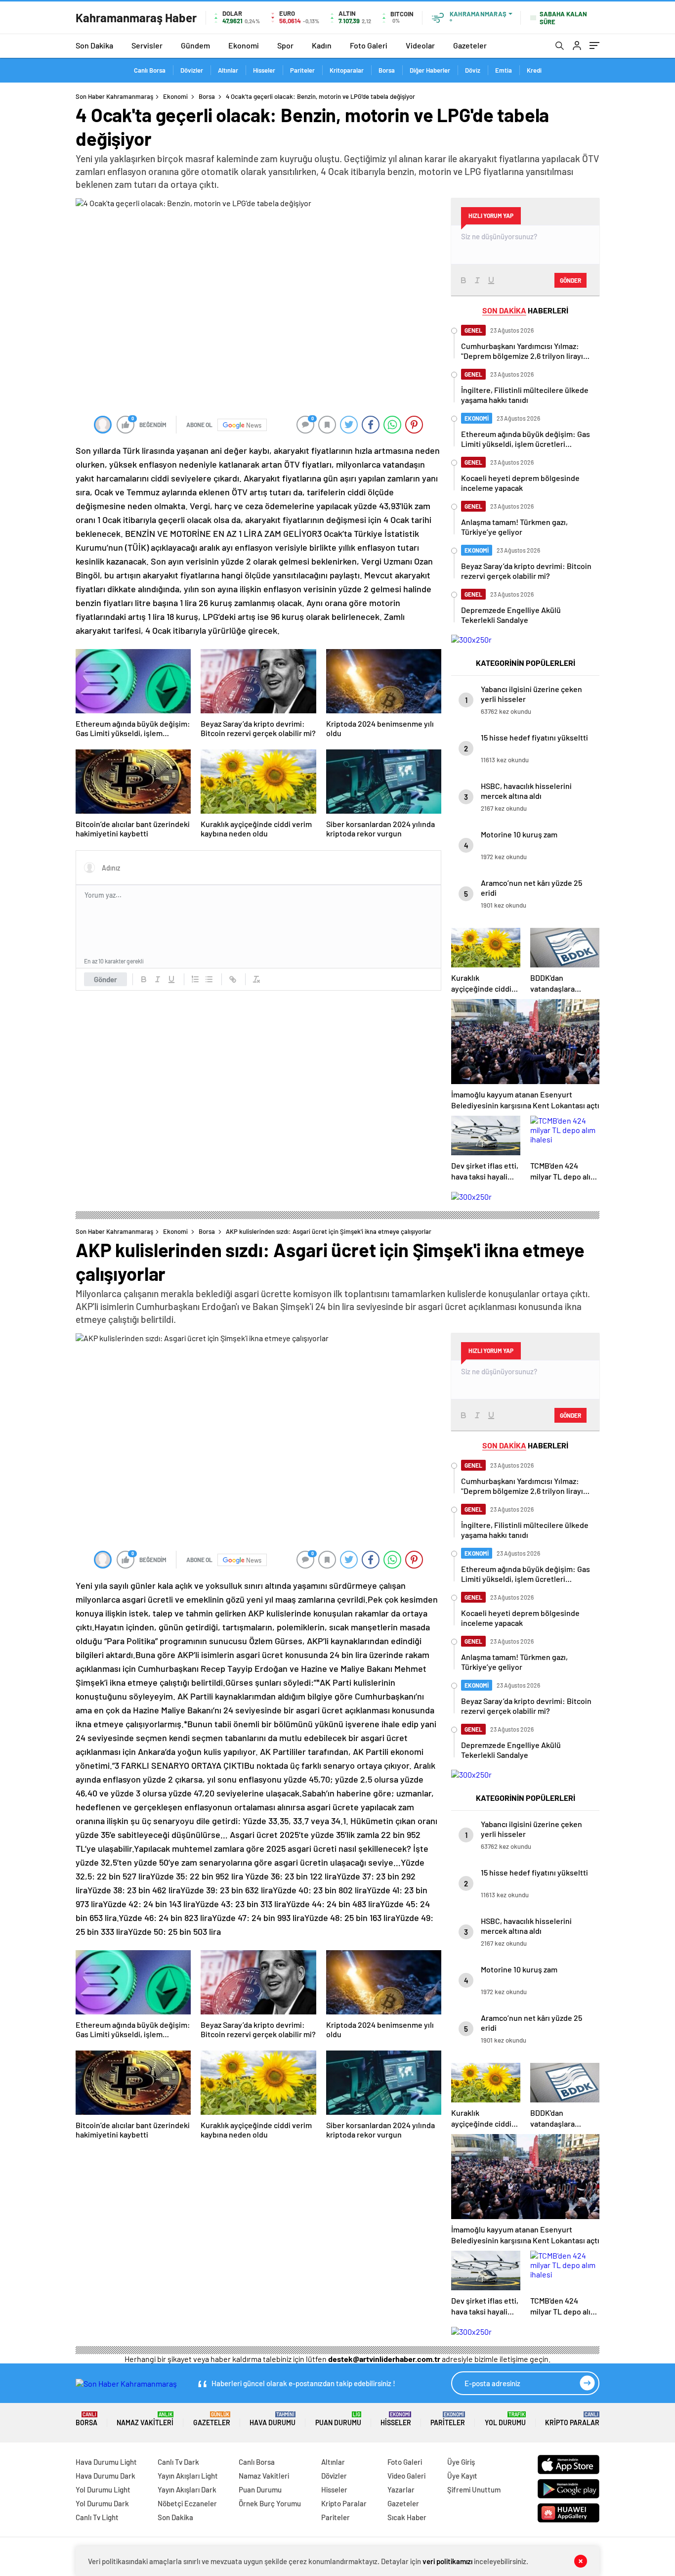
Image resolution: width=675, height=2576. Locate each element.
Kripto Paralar (572, 2419)
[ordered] (195, 979)
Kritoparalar (347, 70)
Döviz (473, 70)
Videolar (420, 45)
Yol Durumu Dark (102, 2503)
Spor (285, 45)
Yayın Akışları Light (188, 2476)
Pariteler (302, 70)
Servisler (147, 45)
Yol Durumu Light (103, 2489)
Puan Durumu (338, 2419)
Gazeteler (470, 45)
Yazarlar (401, 2489)
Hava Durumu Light (106, 2462)
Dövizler (192, 70)
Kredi (534, 70)
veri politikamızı (447, 2561)
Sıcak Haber (407, 2517)
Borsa (387, 70)
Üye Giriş (461, 2462)
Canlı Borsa (150, 70)
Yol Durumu (505, 2419)
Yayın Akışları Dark (187, 2489)
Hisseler (264, 70)
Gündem (195, 45)
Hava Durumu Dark (105, 2476)
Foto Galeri (369, 45)
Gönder (105, 979)
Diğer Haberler (430, 70)
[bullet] (209, 979)
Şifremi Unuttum (474, 2489)
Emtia (504, 70)
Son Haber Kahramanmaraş (114, 96)
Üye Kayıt (462, 2476)
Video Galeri (406, 2476)
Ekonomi (244, 45)
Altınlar (228, 70)
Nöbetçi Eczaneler (187, 2503)
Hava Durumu (273, 2419)
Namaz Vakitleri (145, 2419)
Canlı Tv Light (97, 2517)
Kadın (322, 45)
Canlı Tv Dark (178, 2462)
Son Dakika (94, 45)
